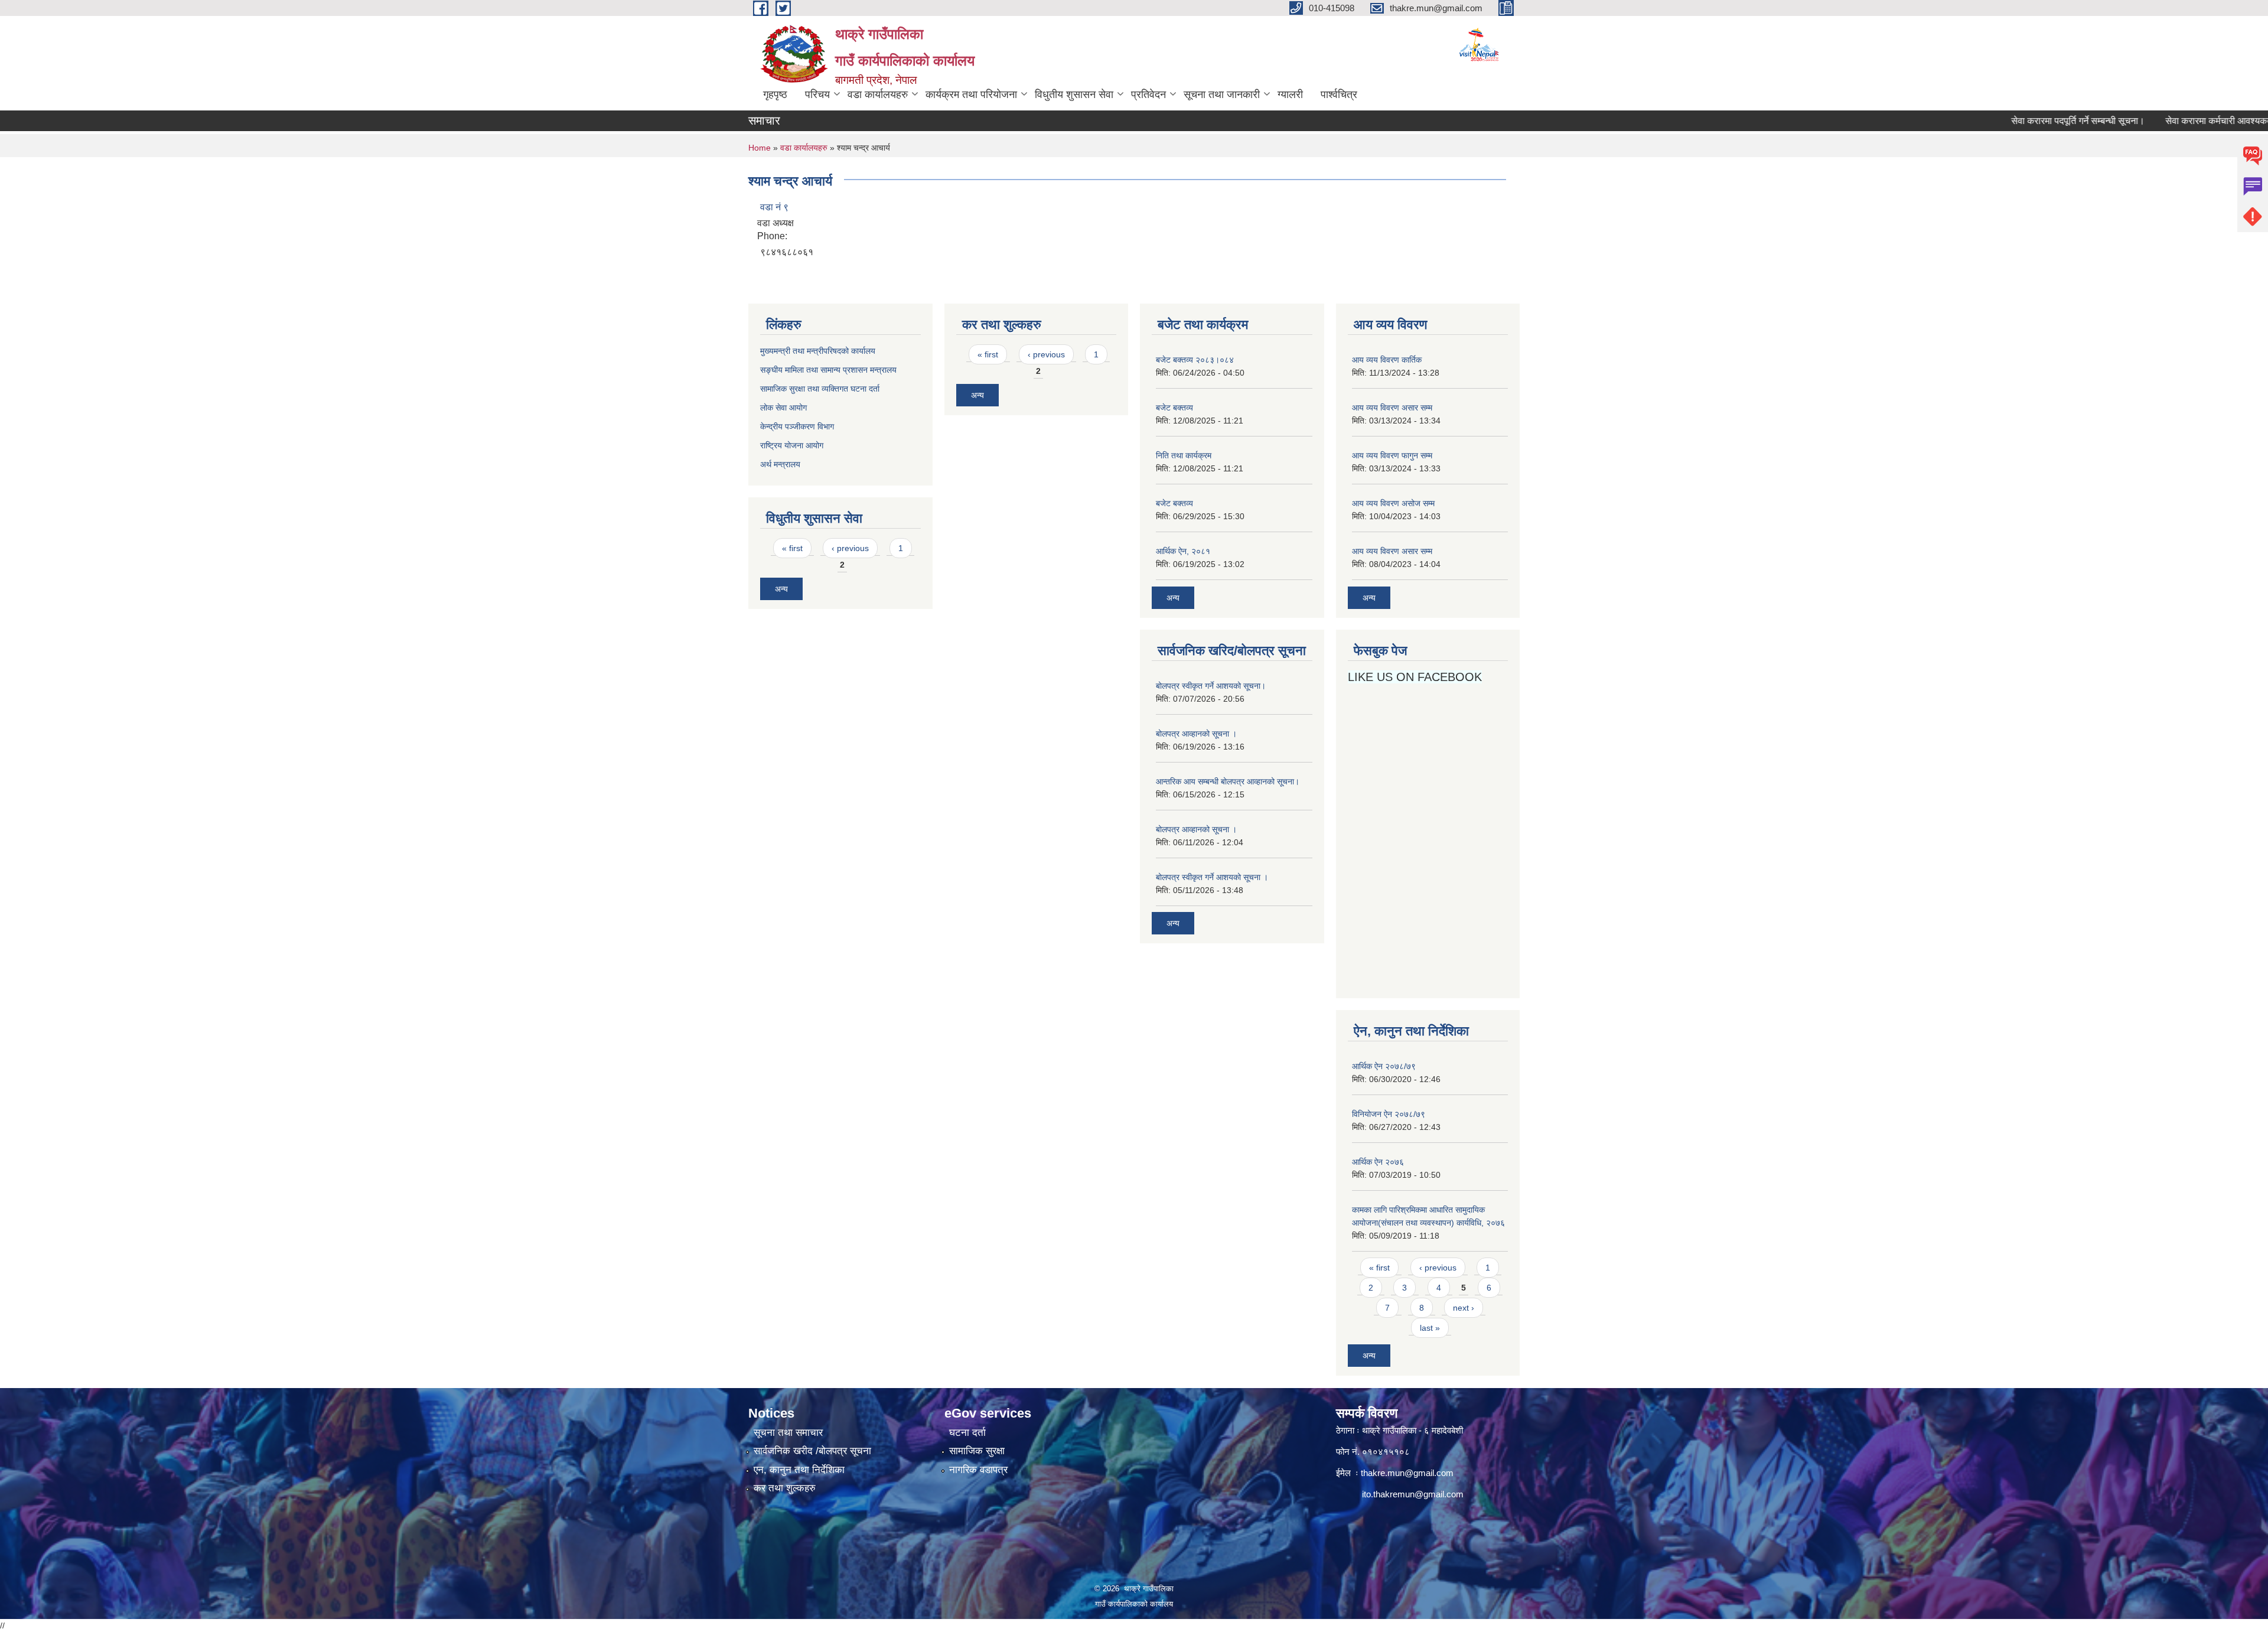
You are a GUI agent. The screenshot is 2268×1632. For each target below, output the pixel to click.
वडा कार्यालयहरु (878, 95)
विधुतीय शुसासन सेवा (1074, 95)
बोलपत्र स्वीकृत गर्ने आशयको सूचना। (1211, 686)
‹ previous (850, 548)
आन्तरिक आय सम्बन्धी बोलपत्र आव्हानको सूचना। (1228, 781)
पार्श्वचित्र (1339, 95)
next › (1464, 1308)
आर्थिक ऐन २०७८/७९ (1384, 1066)
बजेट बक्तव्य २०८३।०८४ (1195, 360)
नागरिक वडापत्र (978, 1470)
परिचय (817, 95)
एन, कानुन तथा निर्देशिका (799, 1470)
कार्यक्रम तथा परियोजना (971, 95)
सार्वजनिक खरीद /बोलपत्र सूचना (812, 1451)
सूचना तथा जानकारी (1222, 95)
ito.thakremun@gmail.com (1413, 1494)
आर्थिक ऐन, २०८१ (1183, 551)
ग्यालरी (1290, 95)
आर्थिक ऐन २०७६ (1378, 1162)
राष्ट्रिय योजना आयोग (792, 445)
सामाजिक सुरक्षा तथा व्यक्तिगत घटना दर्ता (820, 389)
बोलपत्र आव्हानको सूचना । (1196, 734)
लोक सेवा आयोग (785, 408)
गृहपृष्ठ (775, 95)
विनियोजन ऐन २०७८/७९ (1389, 1114)
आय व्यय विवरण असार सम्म (1392, 408)
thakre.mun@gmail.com (1407, 1473)
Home (760, 148)
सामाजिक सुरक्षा (977, 1451)
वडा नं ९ (774, 207)
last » (1430, 1328)
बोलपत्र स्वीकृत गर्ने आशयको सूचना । (1212, 877)
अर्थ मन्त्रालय (780, 464)
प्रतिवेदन (1148, 95)
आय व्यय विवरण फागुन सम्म (1392, 455)
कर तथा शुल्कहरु (785, 1488)
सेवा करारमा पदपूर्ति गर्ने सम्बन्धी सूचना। (2023, 121)
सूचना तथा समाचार (788, 1433)
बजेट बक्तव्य (1174, 408)
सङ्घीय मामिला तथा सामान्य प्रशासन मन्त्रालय (828, 370)
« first (792, 548)
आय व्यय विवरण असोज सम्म (1393, 503)
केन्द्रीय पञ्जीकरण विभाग (797, 426)
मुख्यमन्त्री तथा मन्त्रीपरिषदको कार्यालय (818, 351)
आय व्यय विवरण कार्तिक (1387, 360)
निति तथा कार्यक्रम (1184, 455)
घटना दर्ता (967, 1433)
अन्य (781, 589)
